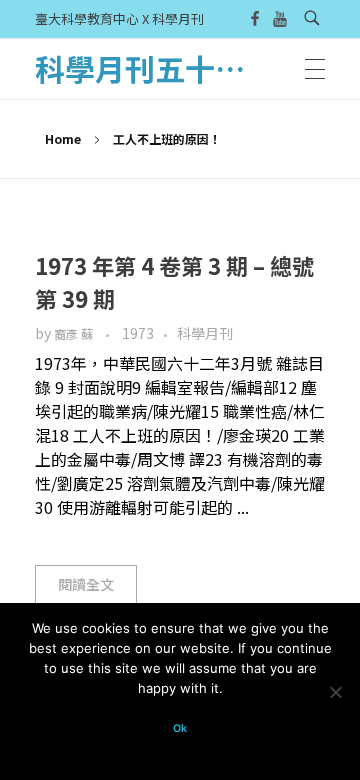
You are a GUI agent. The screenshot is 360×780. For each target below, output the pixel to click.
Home (63, 138)
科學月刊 (205, 333)
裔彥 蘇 (75, 334)
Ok (180, 728)
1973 (138, 333)
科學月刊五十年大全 (170, 68)
